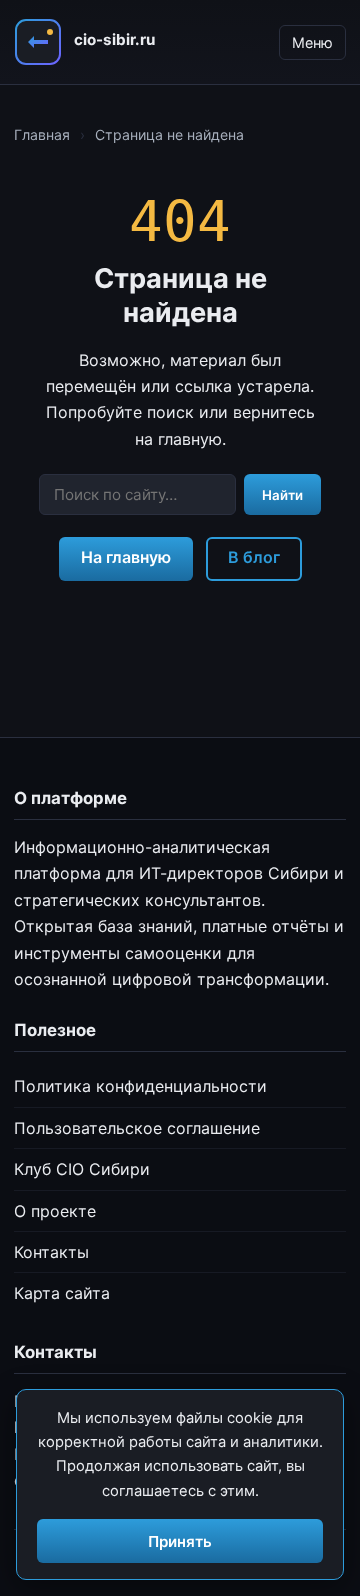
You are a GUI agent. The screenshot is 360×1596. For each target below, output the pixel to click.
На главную (126, 557)
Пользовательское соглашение (137, 1128)
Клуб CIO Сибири (82, 1169)
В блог (254, 557)
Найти (282, 495)
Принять (180, 1541)
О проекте (55, 1211)
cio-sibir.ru (114, 39)
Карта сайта (62, 1293)
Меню (312, 42)
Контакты (51, 1252)
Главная (42, 134)
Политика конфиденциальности (140, 1086)
